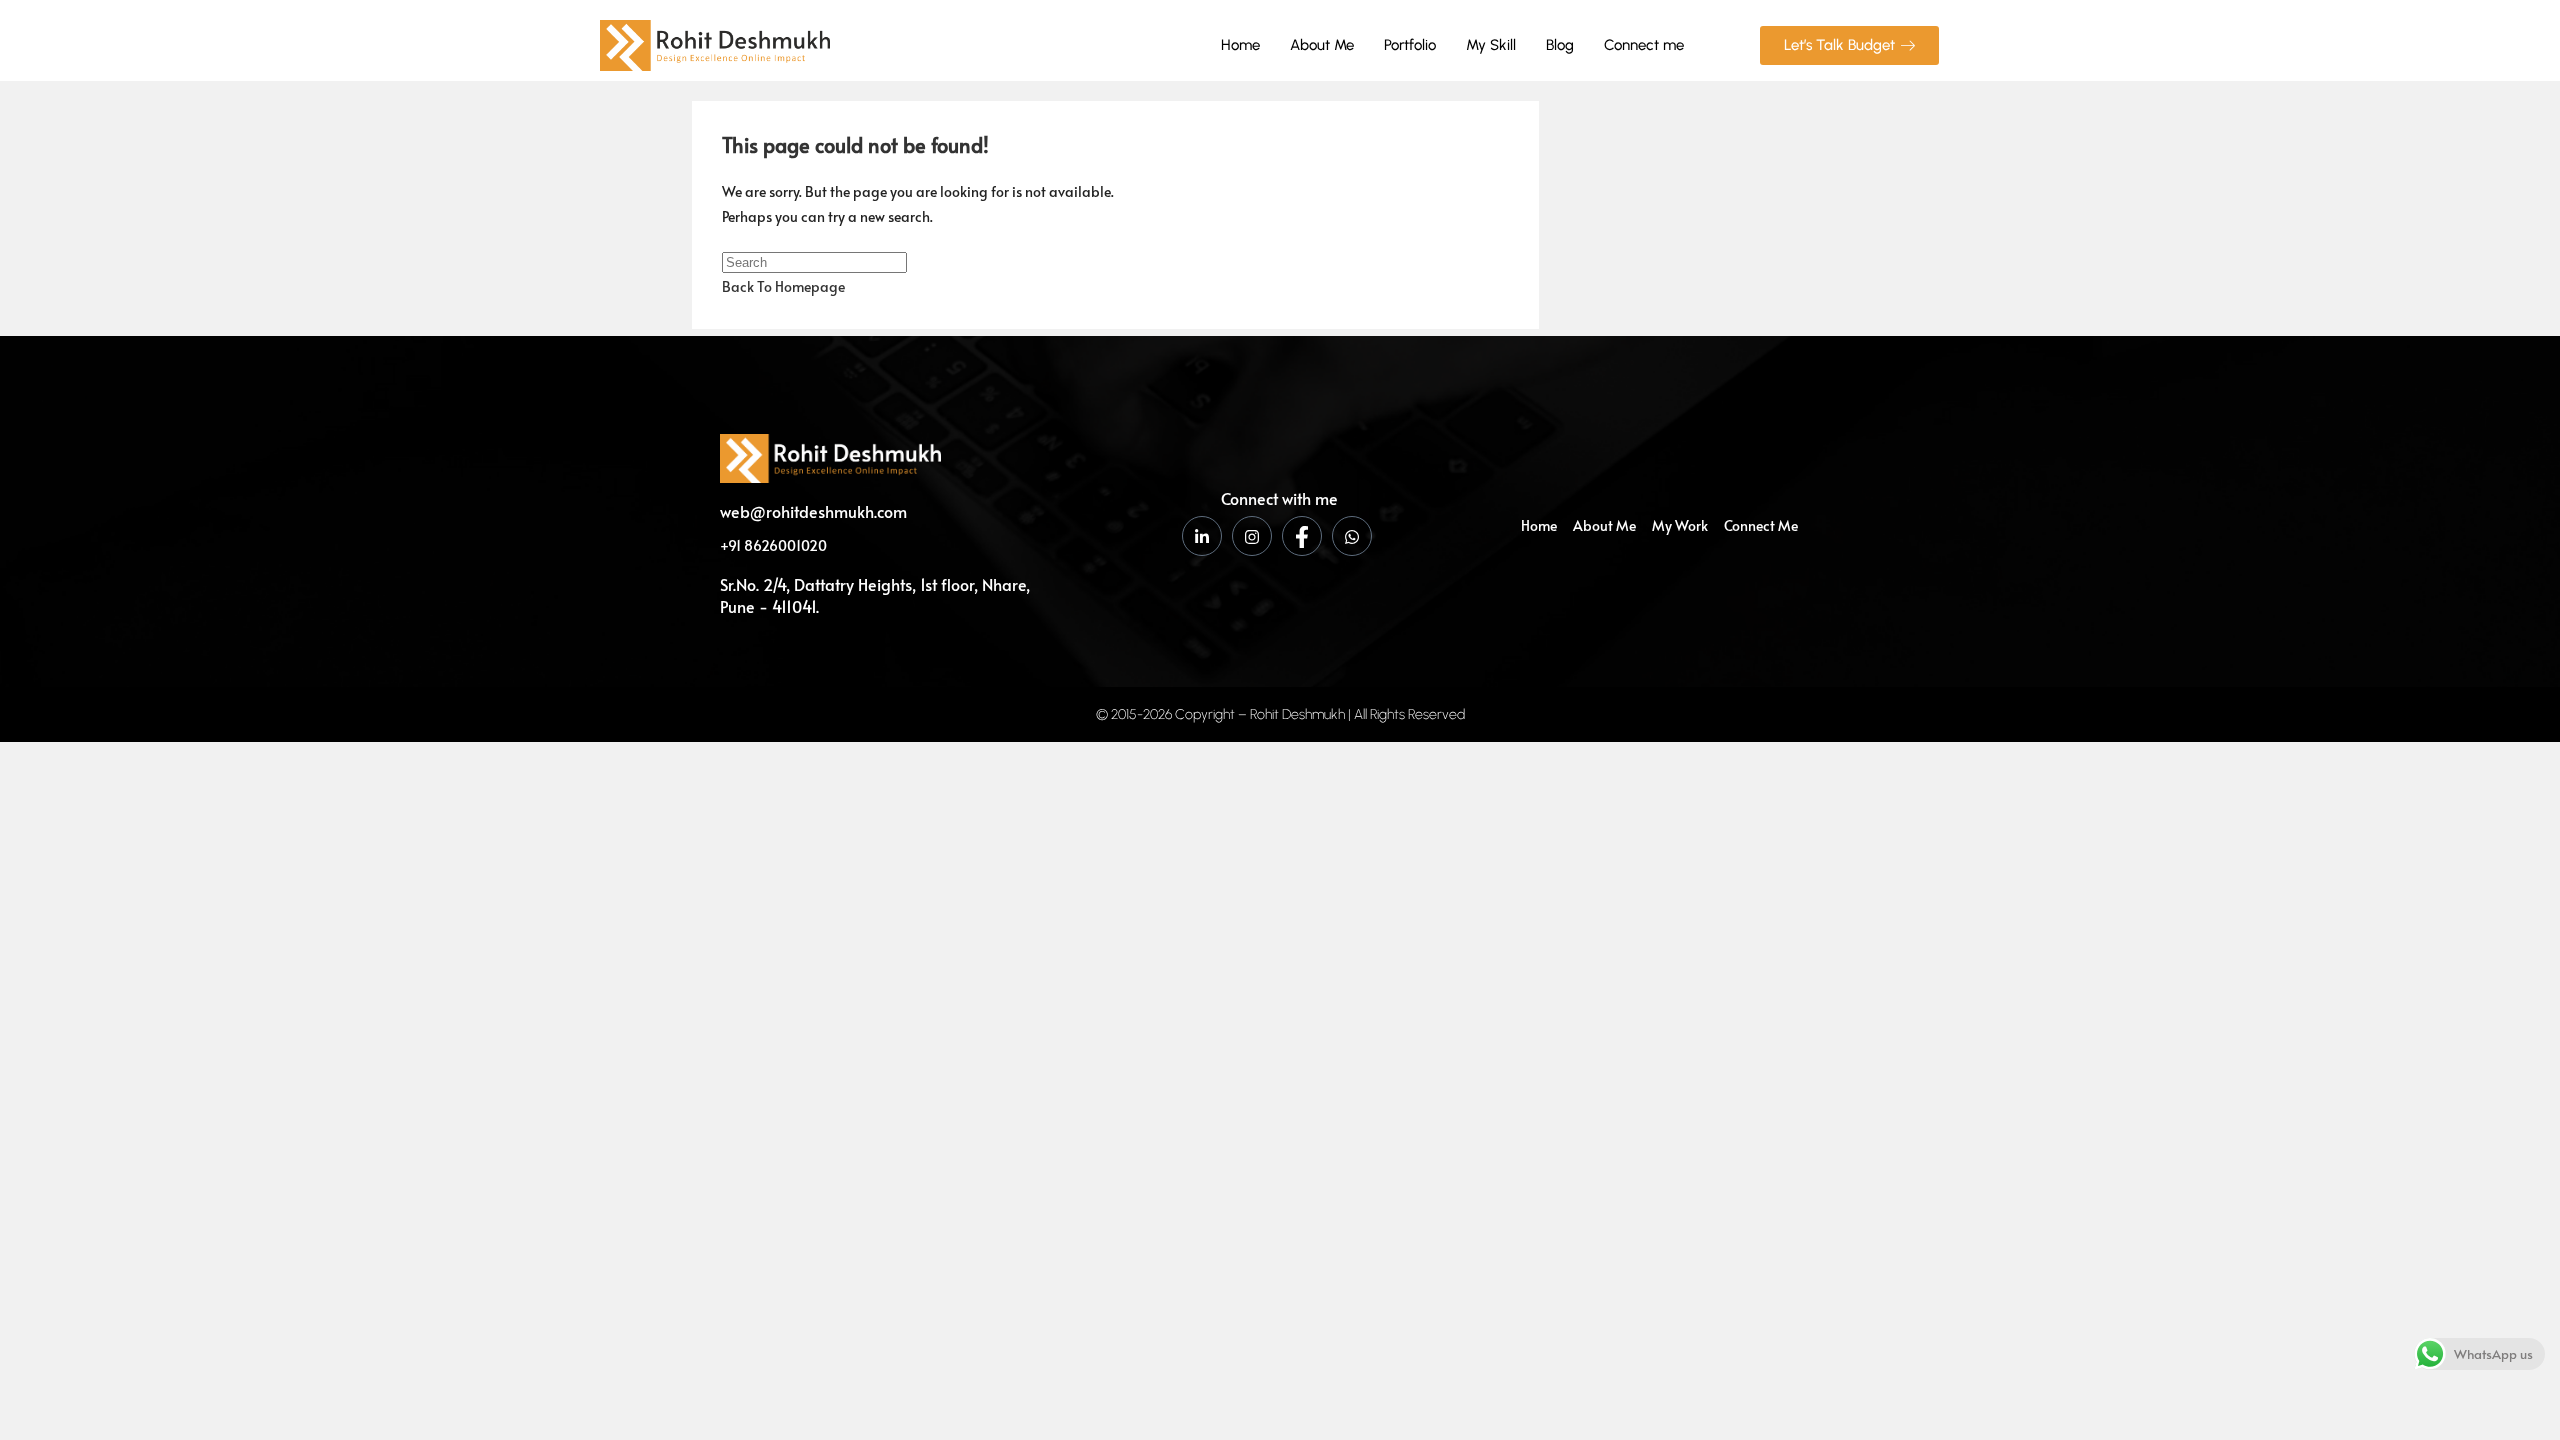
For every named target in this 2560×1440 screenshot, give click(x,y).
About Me (1322, 45)
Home (1240, 45)
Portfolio (1410, 45)
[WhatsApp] (1352, 536)
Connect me (1644, 45)
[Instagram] (1252, 536)
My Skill (1491, 45)
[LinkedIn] (1202, 536)
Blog (1560, 45)
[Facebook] (1302, 536)
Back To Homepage (783, 286)
